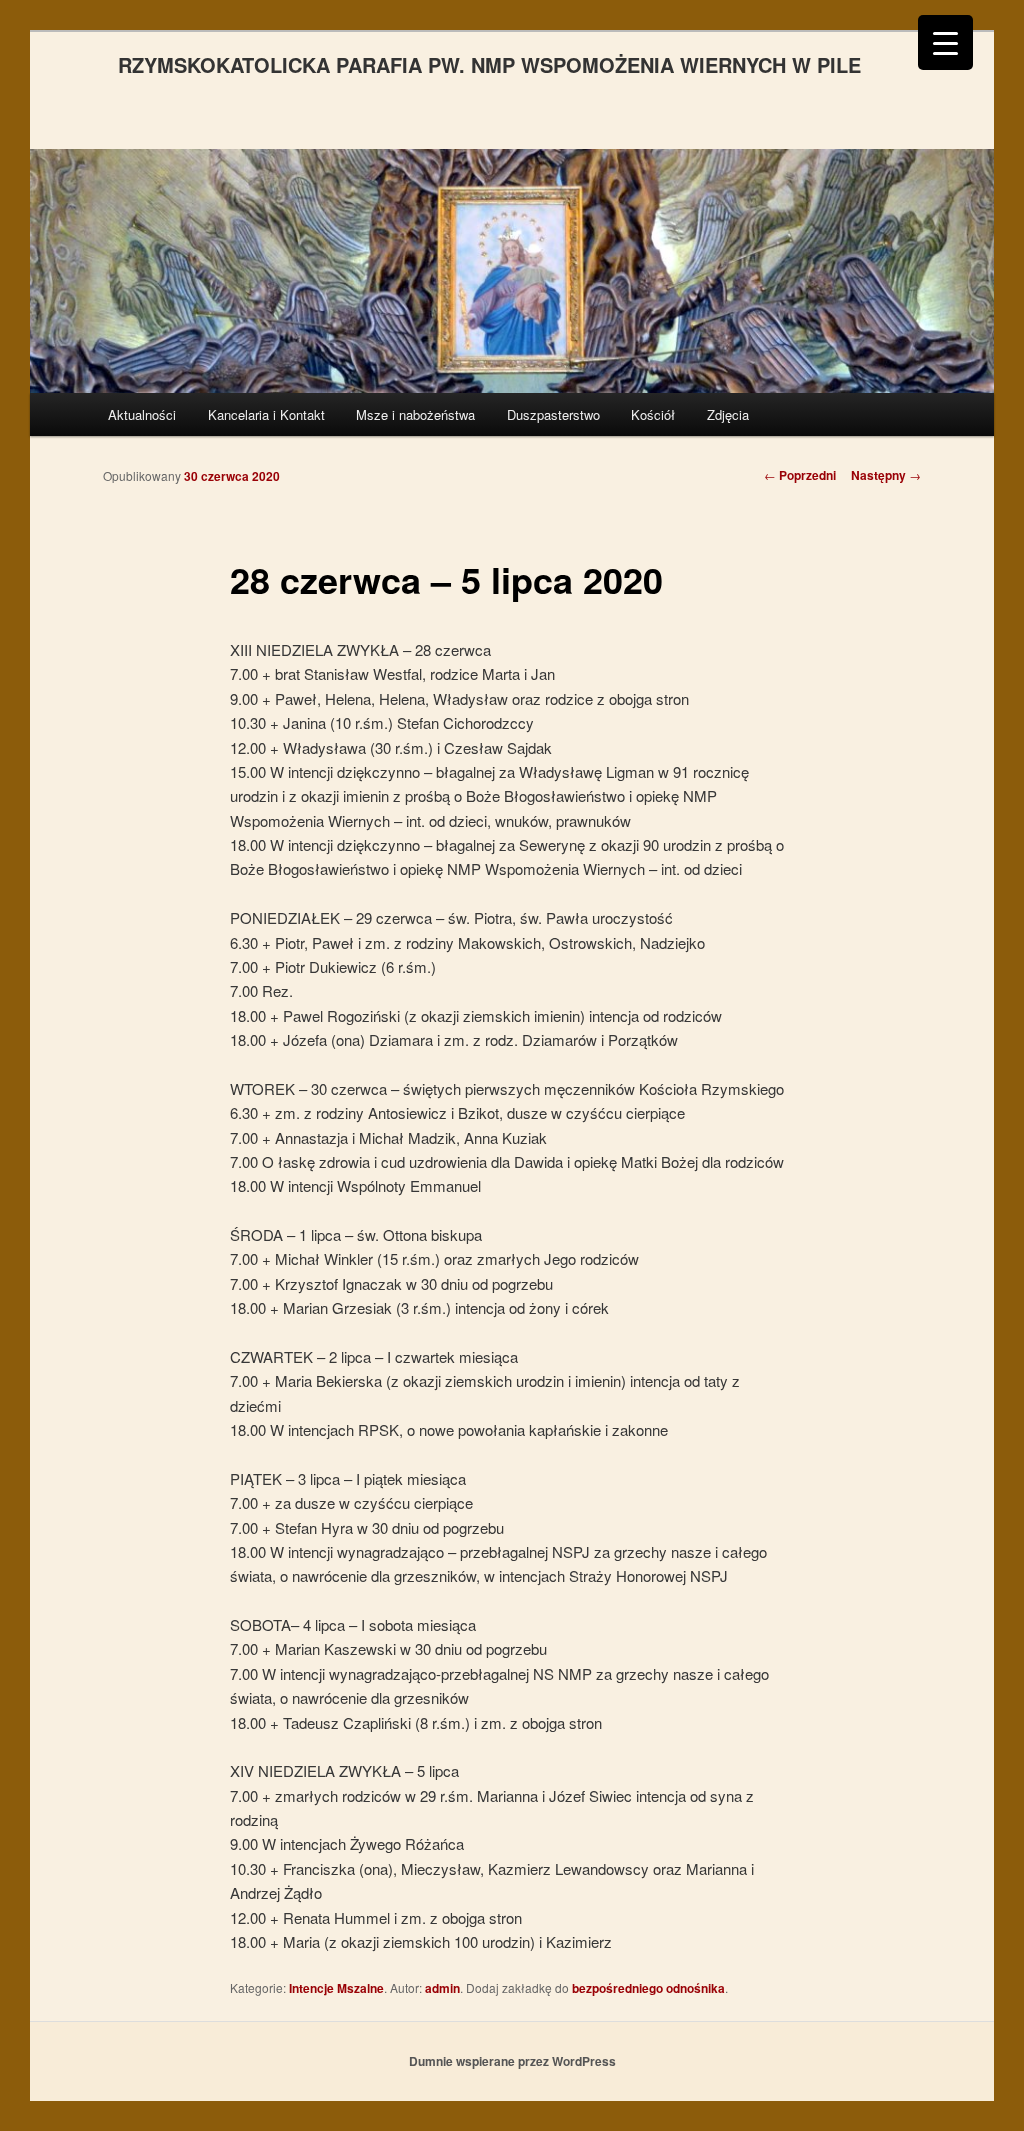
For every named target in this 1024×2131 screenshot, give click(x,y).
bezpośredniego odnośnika (648, 1988)
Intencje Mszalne (336, 1988)
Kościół (653, 414)
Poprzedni (800, 475)
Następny (886, 475)
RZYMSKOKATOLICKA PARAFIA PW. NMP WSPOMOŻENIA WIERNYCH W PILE (489, 64)
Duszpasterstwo (553, 414)
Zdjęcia (728, 414)
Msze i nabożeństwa (415, 414)
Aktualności (142, 414)
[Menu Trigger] (945, 42)
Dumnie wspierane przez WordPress (512, 2061)
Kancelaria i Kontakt (266, 414)
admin (442, 1988)
